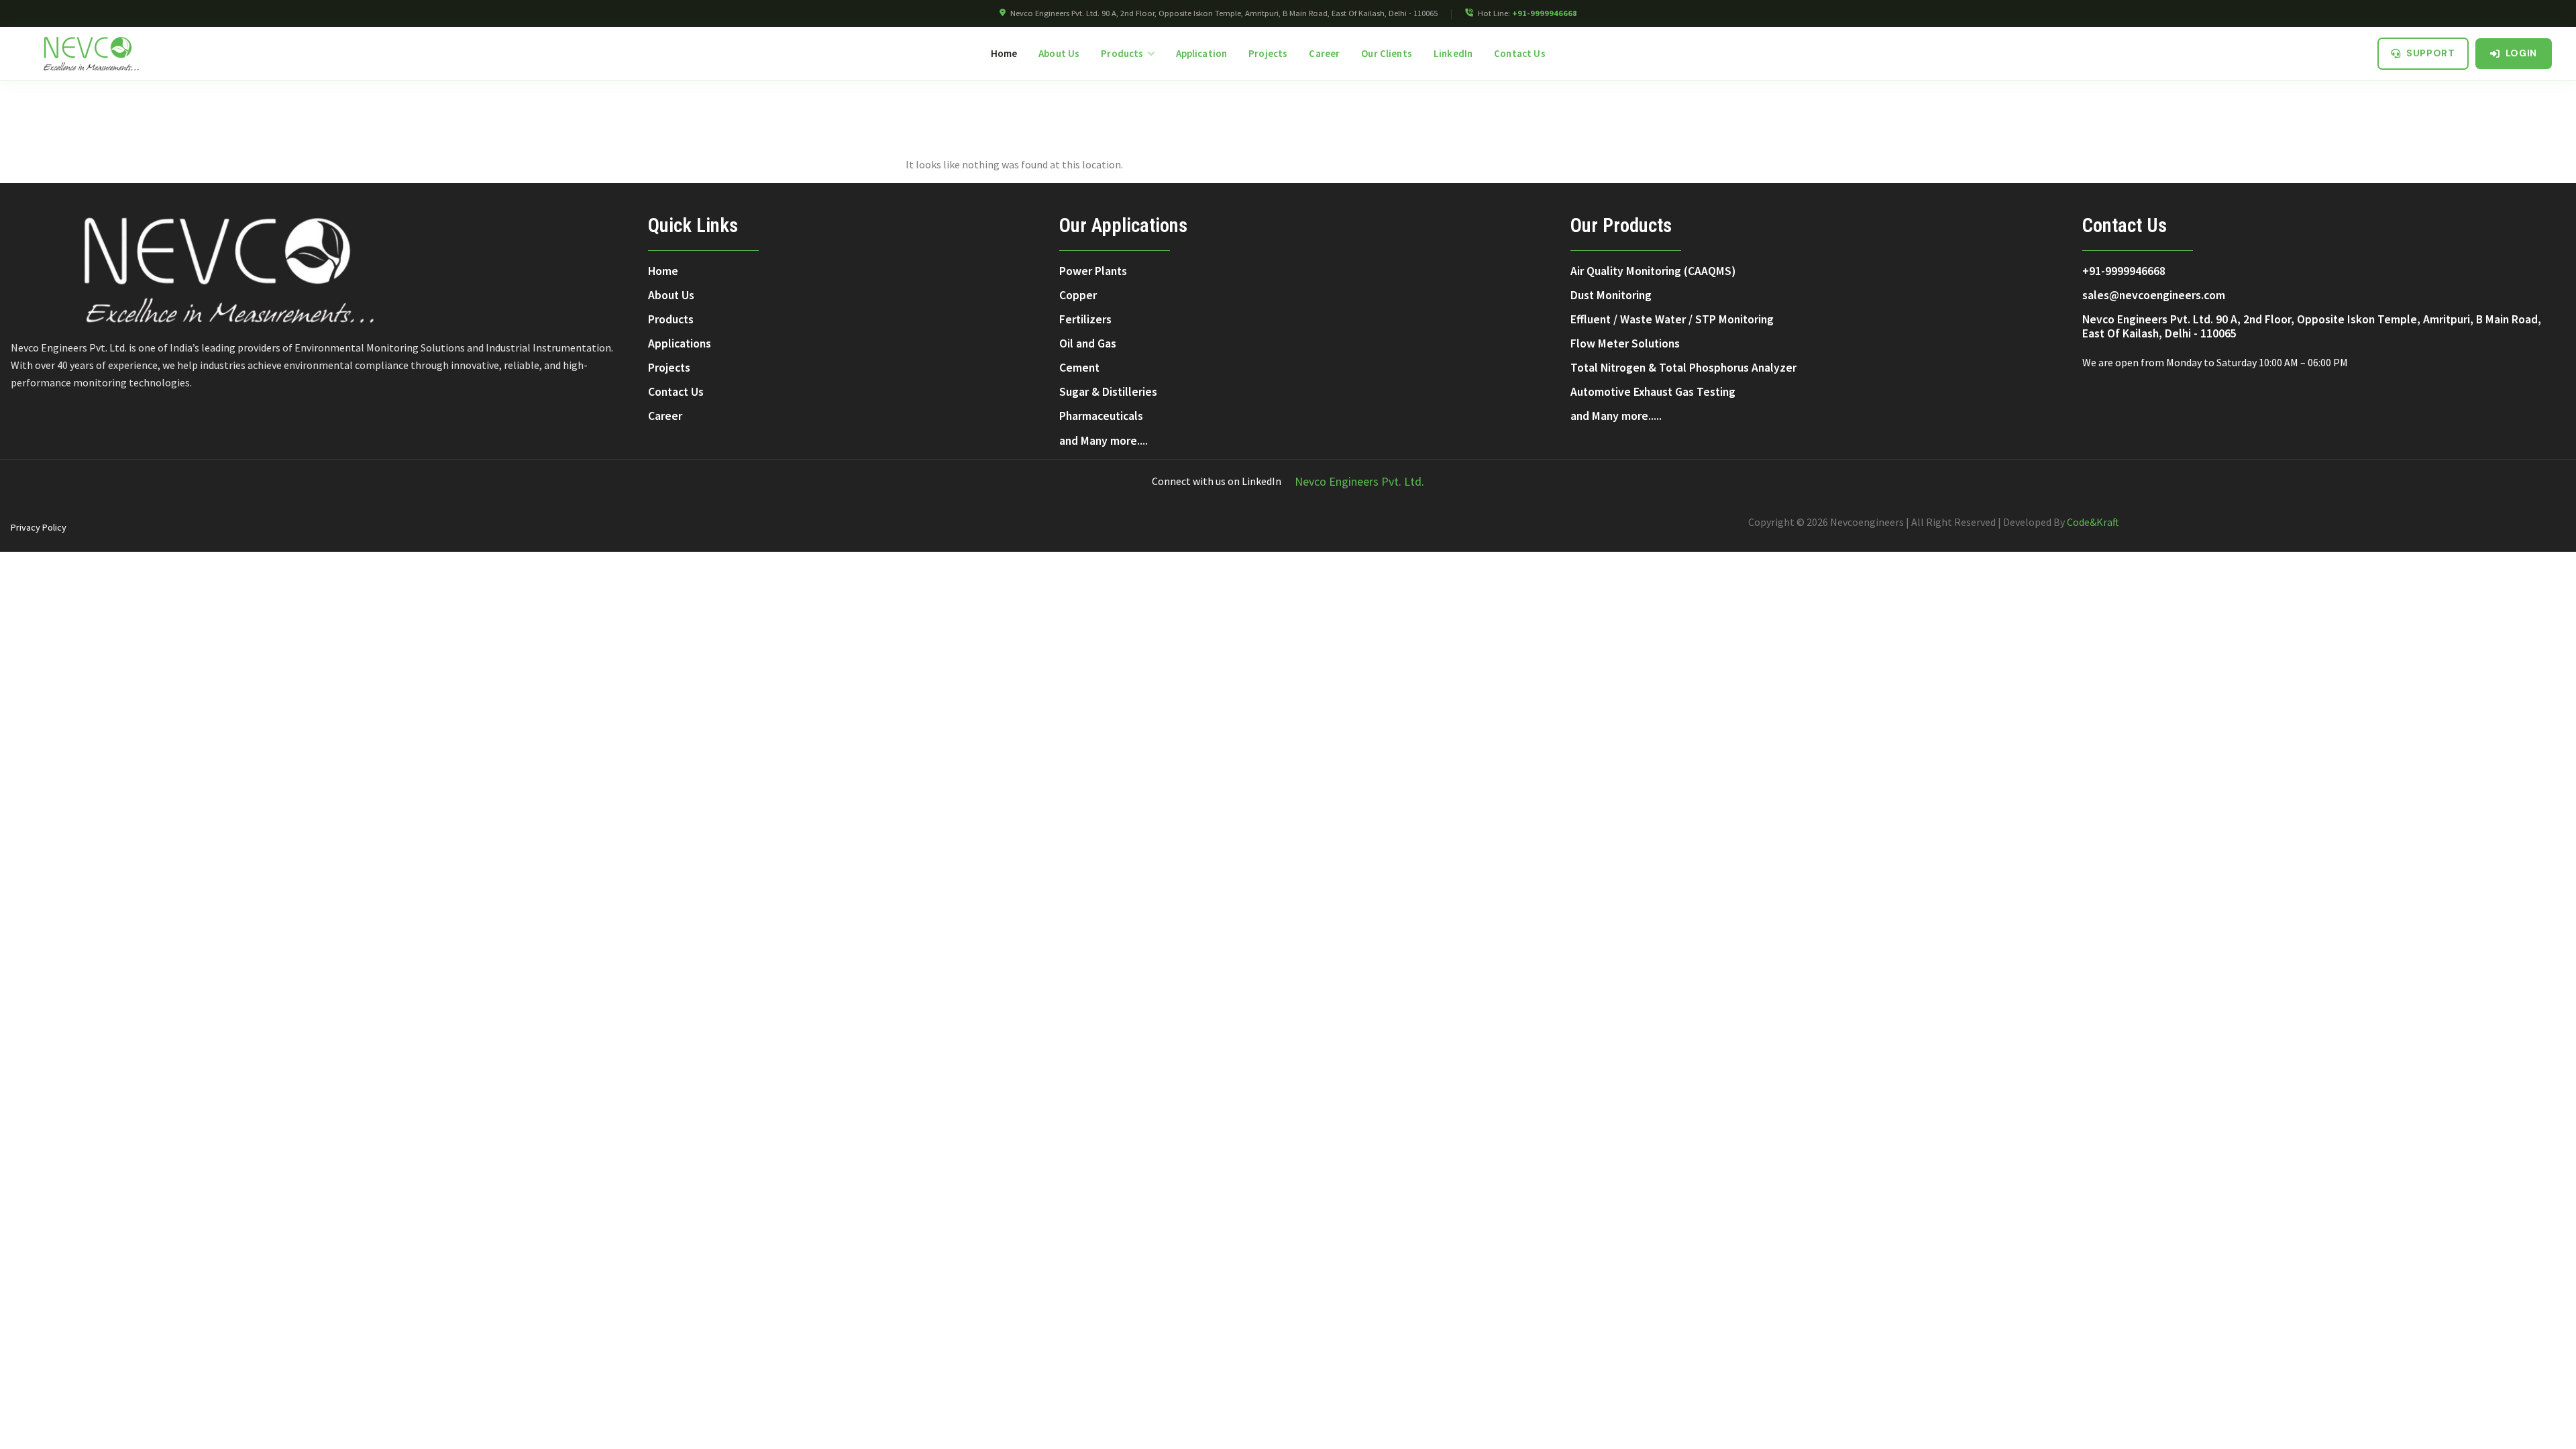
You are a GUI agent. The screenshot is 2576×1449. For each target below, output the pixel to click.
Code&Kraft (2093, 522)
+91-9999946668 (1545, 13)
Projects (1268, 53)
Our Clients (1387, 53)
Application (1202, 53)
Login (2522, 53)
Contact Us (1520, 53)
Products (1122, 53)
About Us (1059, 53)
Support (2431, 53)
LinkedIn (1453, 53)
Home (1004, 53)
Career (1324, 53)
